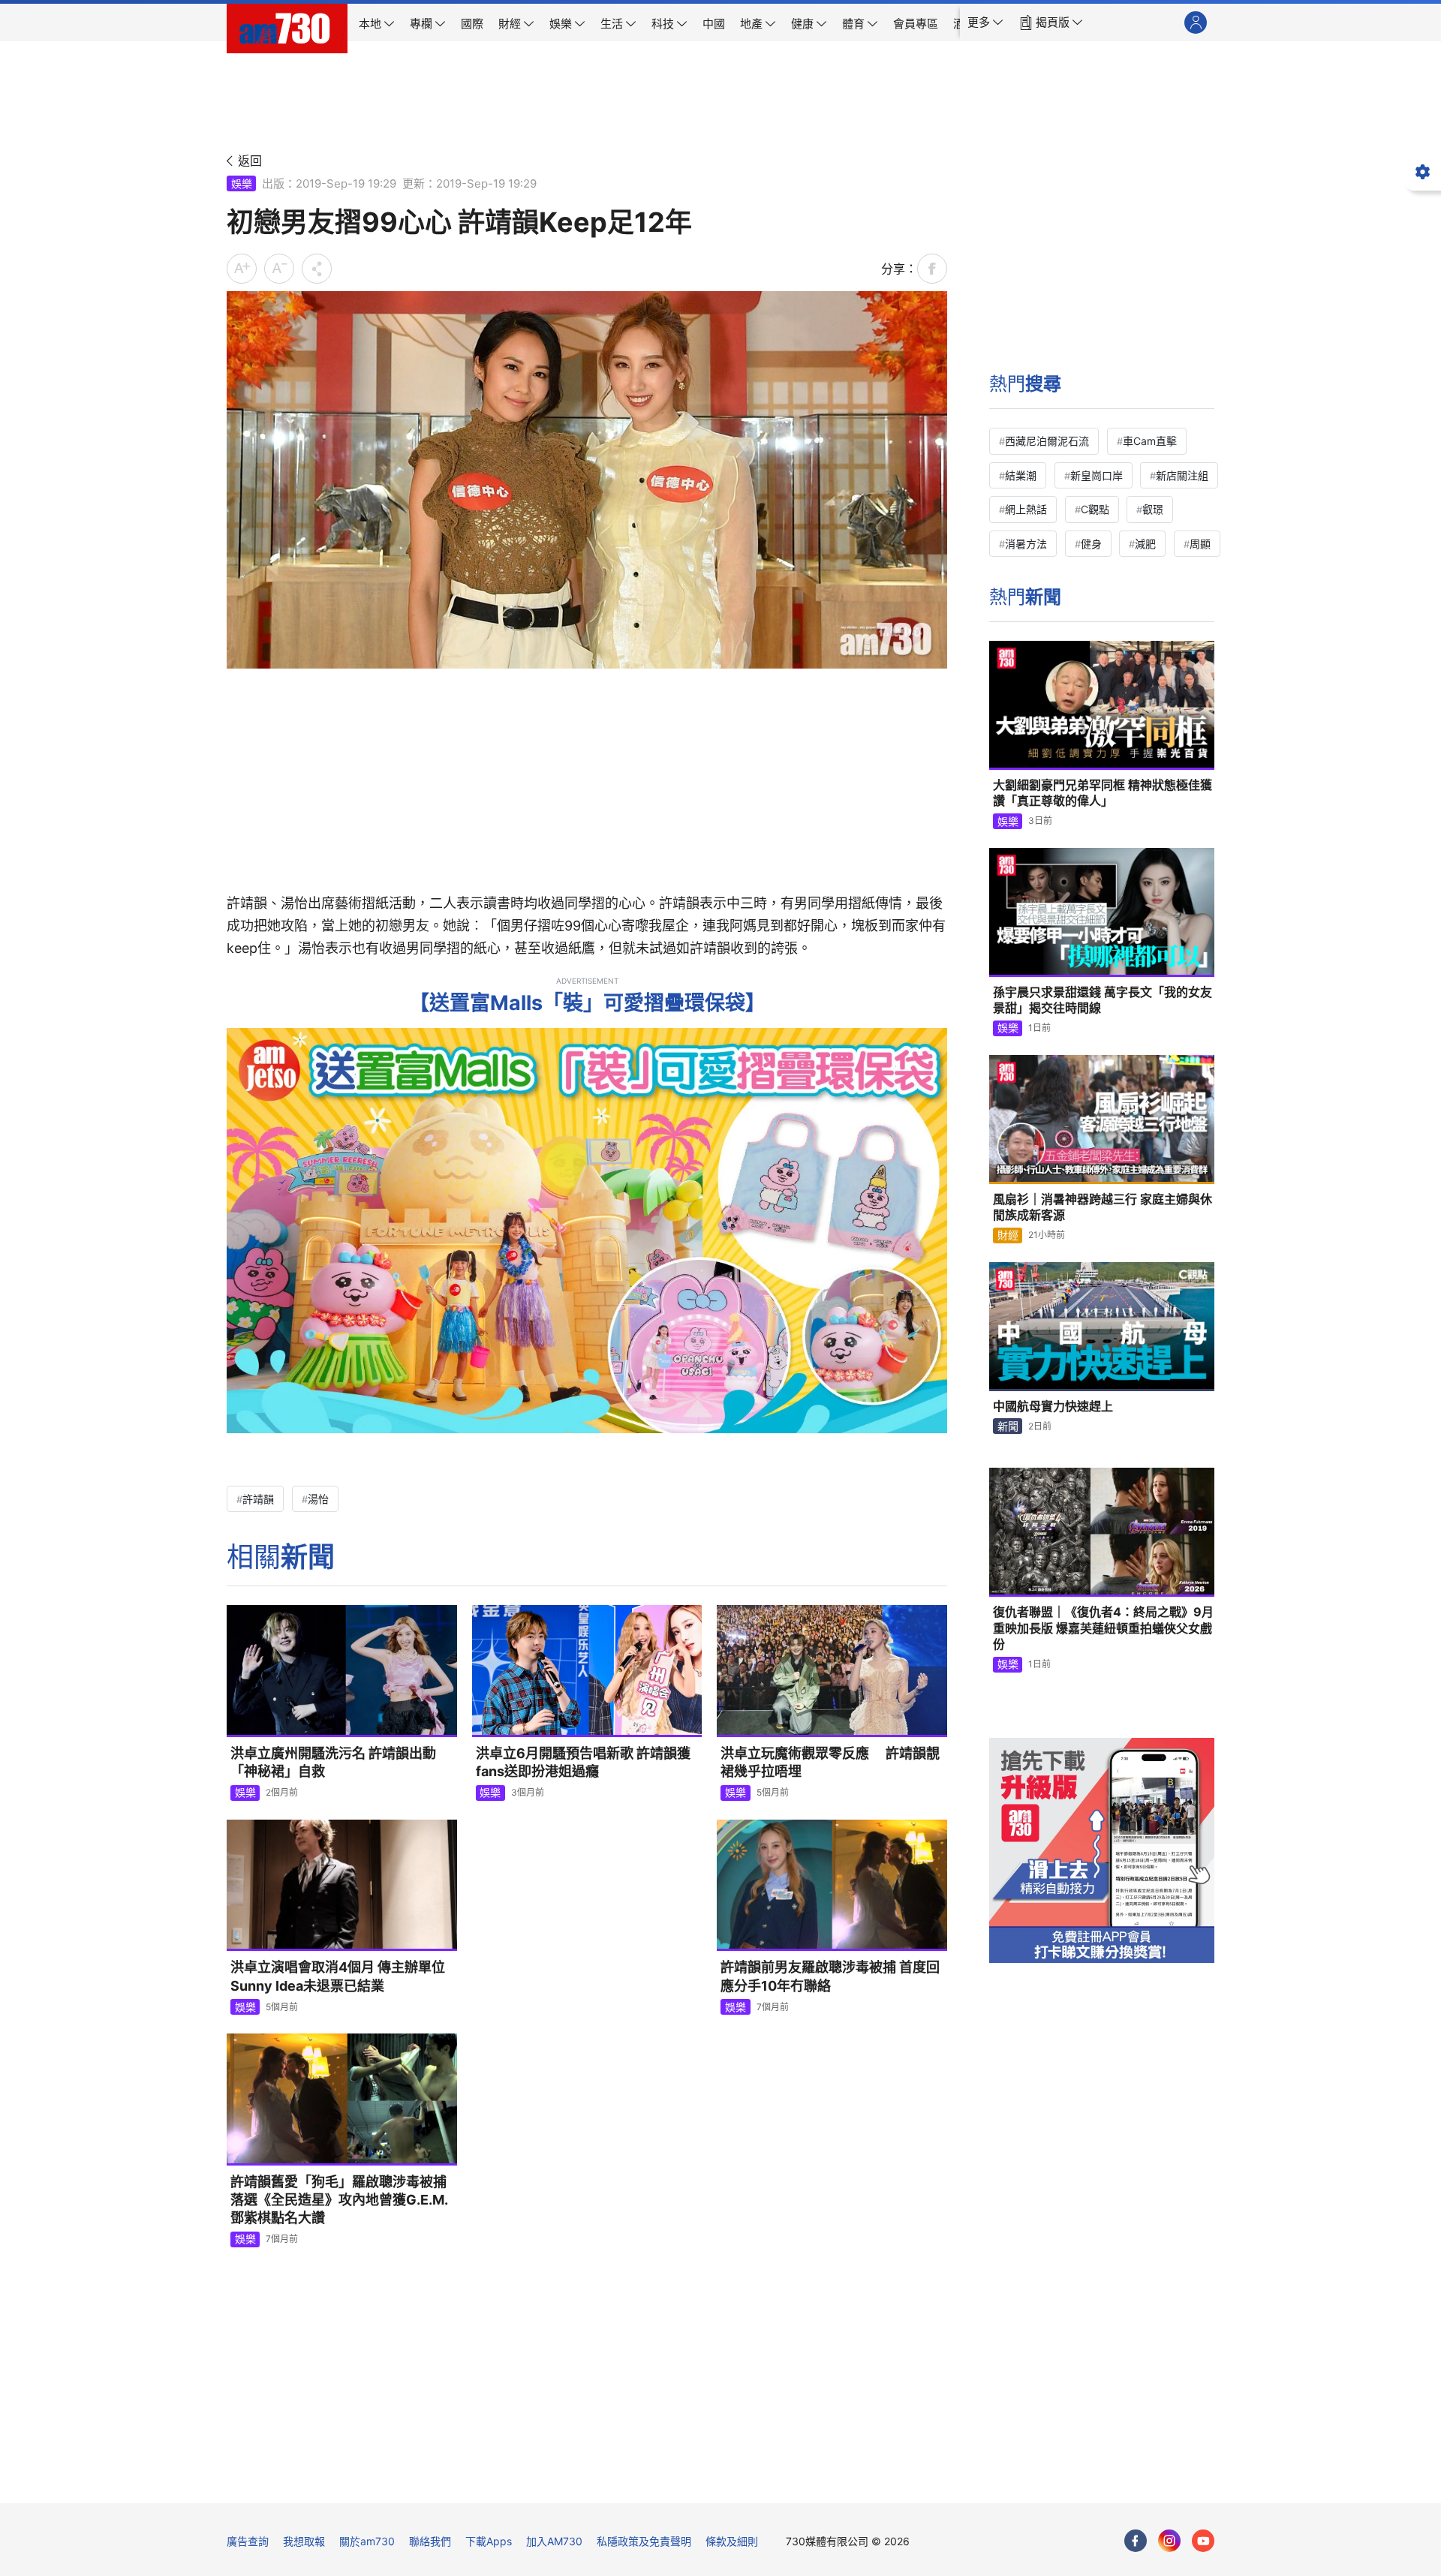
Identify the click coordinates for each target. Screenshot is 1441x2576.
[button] (985, 23)
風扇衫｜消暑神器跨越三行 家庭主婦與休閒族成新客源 (1103, 1207)
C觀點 (1095, 509)
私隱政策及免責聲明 (644, 2541)
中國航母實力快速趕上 (1053, 1406)
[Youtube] (1203, 2541)
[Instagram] (1169, 2541)
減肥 (1145, 544)
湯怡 (318, 1499)
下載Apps (489, 2541)
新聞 (1008, 1426)
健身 (1091, 544)
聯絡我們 (430, 2541)
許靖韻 (258, 1499)
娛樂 (242, 183)
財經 (1008, 1235)
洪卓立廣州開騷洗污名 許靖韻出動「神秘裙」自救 (333, 1762)
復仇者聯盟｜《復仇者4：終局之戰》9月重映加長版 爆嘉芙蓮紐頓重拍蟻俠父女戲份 (1103, 1628)
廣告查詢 (248, 2541)
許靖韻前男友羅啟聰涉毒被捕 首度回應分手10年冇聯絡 (830, 1976)
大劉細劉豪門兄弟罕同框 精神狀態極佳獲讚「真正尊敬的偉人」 (1103, 793)
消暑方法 (1026, 544)
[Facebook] (1136, 2541)
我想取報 (304, 2541)
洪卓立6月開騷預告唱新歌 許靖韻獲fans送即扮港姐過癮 (583, 1762)
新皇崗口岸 (1097, 475)
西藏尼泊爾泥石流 (1047, 441)
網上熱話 (1026, 509)
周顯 (1200, 544)
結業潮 (1021, 475)
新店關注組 (1182, 475)
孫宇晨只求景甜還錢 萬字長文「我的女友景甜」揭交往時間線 (1103, 1000)
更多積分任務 (799, 2481)
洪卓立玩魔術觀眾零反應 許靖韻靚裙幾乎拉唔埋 (830, 1762)
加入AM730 (554, 2541)
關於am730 (367, 2541)
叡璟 (1153, 509)
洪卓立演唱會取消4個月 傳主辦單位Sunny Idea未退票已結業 (338, 1976)
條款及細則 (732, 2541)
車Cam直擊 (1150, 441)
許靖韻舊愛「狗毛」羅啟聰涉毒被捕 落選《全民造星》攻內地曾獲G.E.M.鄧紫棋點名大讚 (339, 2200)
